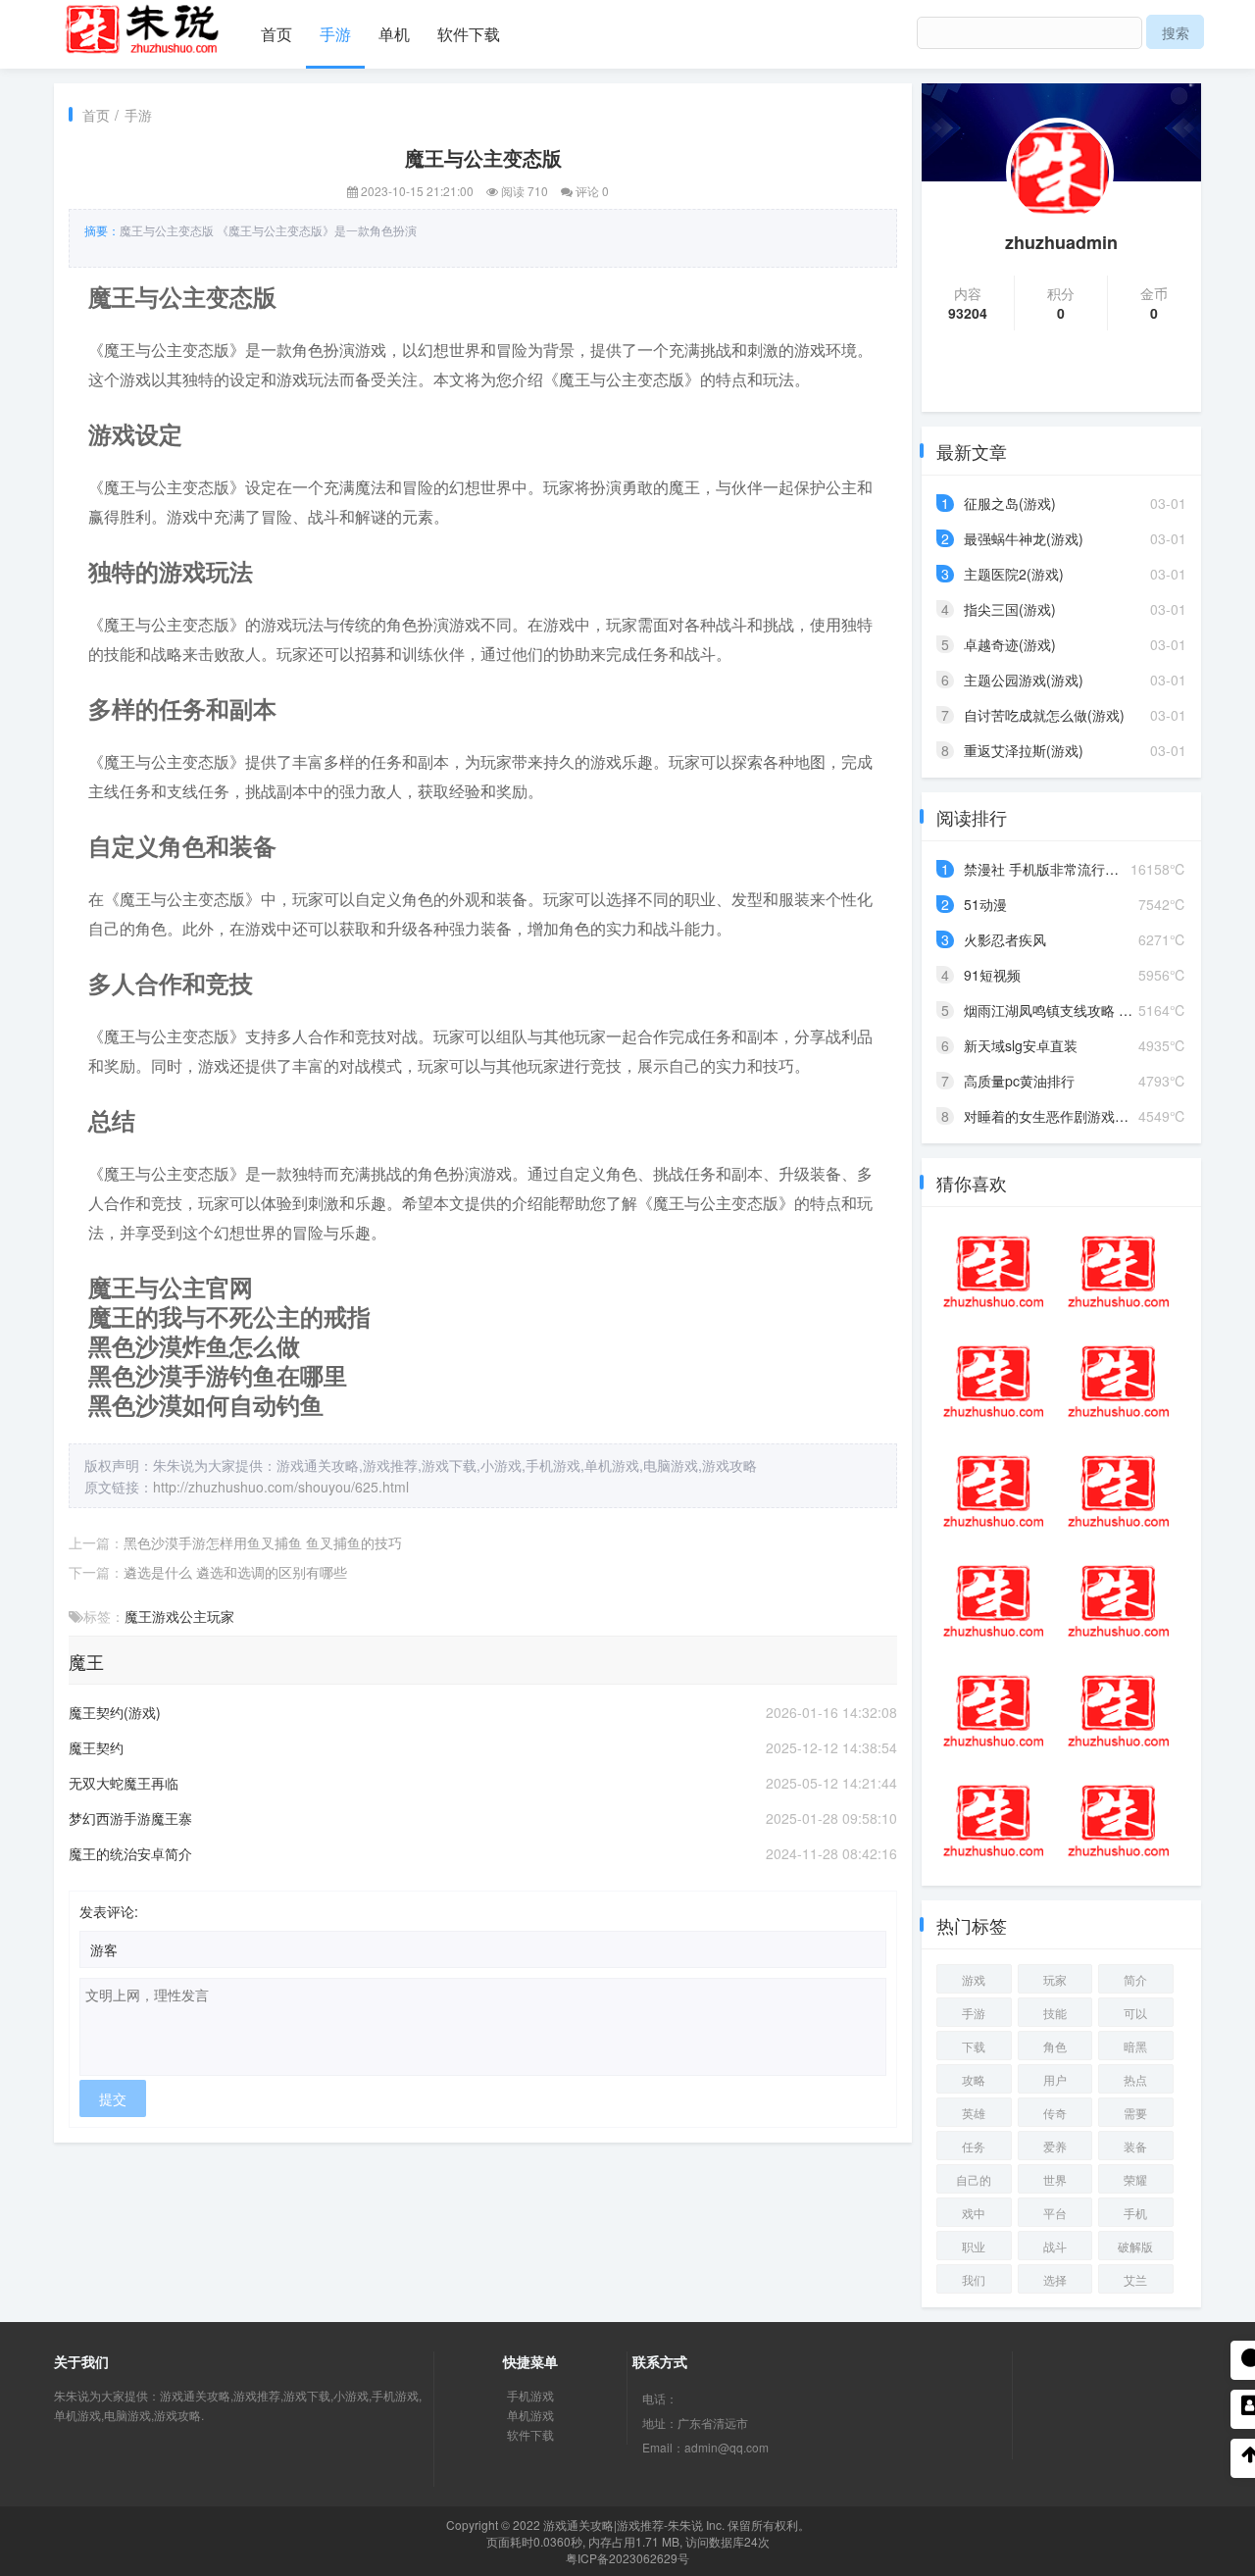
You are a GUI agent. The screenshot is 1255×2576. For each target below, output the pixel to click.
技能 (1055, 2013)
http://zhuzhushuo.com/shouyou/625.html (281, 1487)
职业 (974, 2246)
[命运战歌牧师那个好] (994, 1382)
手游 (335, 34)
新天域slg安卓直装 (1021, 1045)
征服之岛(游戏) (1010, 503)
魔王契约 (96, 1747)
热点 (1135, 2079)
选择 (1055, 2279)
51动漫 (985, 904)
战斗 (1055, 2246)
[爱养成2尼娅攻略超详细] (1118, 1272)
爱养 (1055, 2146)
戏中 (974, 2213)
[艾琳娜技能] (1118, 1821)
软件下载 (469, 34)
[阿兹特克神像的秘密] (994, 1272)
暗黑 (1135, 2046)
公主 (193, 1616)
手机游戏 (530, 2395)
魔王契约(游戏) (115, 1712)
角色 (1055, 2046)
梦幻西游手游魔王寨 (130, 1818)
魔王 (138, 1616)
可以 (1135, 2013)
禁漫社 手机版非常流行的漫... (1054, 869)
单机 (394, 34)
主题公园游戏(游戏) (1024, 680)
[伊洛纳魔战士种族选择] (1118, 1382)
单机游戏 (530, 2415)
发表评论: (109, 1911)
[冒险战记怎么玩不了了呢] (1118, 1711)
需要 (1135, 2113)
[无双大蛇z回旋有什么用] (994, 1491)
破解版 (1135, 2246)
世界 (1055, 2179)
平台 (1055, 2213)
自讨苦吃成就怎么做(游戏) (1044, 715)
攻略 (974, 2079)
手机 (1135, 2213)
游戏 (166, 1616)
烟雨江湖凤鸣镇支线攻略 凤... (1054, 1010)
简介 (1135, 1979)
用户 (1055, 2079)
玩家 (221, 1616)
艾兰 (1135, 2279)
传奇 (1055, 2113)
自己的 (974, 2179)
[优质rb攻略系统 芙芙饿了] (994, 1711)
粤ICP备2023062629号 (627, 2558)
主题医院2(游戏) (1014, 574)
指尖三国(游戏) (1010, 609)
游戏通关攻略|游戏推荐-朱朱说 (623, 2525)
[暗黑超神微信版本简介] (994, 1821)
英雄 (974, 2113)
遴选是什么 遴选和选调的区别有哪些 (235, 1572)
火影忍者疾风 (1005, 939)
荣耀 (1135, 2179)
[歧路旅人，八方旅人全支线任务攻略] (994, 1601)
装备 (1135, 2146)
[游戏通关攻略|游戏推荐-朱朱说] (142, 25)
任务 (974, 2146)
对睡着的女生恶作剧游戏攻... (1052, 1116)
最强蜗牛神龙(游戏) (1024, 538)
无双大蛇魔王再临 (124, 1783)
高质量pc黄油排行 (1019, 1081)
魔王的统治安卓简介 (130, 1853)
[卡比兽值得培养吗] (1118, 1491)
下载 (974, 2046)
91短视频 (992, 975)
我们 (974, 2279)
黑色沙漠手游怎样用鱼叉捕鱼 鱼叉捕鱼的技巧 (263, 1542)
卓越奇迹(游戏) (1010, 644)
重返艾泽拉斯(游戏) (1024, 750)
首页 (276, 34)
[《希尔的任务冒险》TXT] (1118, 1601)
